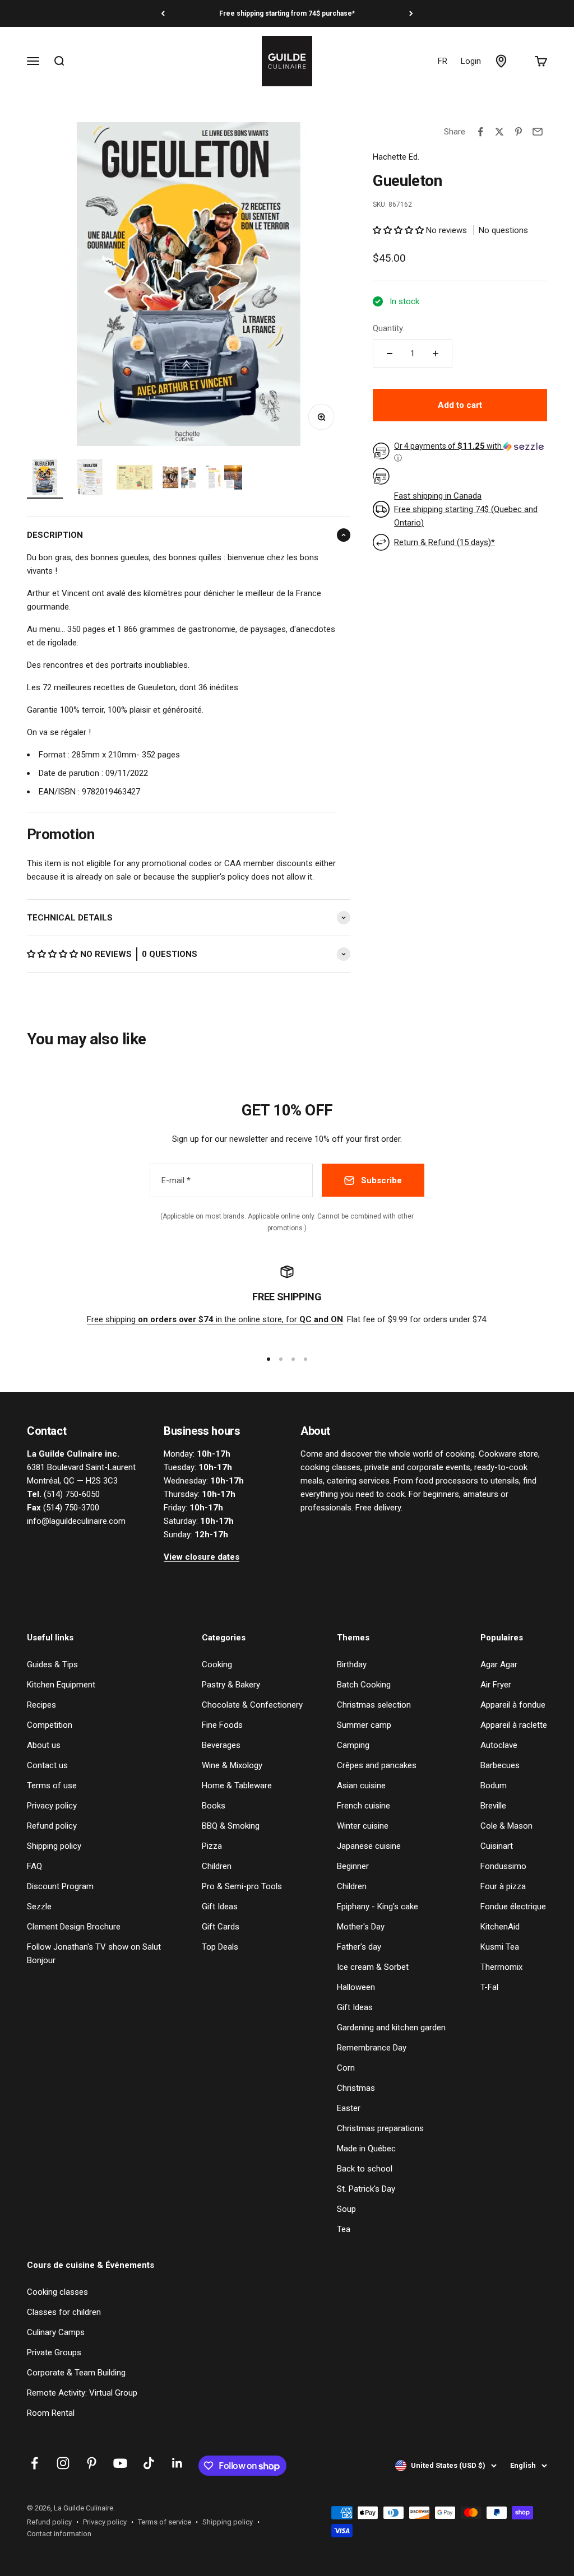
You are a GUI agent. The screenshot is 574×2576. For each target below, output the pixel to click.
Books (214, 1806)
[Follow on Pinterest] (92, 2463)
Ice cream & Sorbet (373, 1967)
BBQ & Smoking (231, 1826)
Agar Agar (499, 1664)
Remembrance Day (372, 2048)
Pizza (212, 1846)
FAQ (34, 1866)
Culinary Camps (56, 2332)
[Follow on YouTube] (120, 2463)
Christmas (356, 2088)
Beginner (353, 1866)
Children (217, 1866)
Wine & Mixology (232, 1765)
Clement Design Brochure (74, 1927)
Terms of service (165, 2522)
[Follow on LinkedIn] (177, 2463)
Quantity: (389, 328)
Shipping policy (54, 1846)
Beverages (221, 1745)
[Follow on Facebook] (34, 2463)
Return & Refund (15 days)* (445, 542)
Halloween (356, 1987)
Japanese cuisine (369, 1846)
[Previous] (163, 13)
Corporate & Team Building (76, 2373)
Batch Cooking (364, 1685)
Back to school (365, 2169)
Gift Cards (221, 1927)
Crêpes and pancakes (377, 1765)
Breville (493, 1806)
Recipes (41, 1705)
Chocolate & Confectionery (252, 1705)
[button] (54, 954)
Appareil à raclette (514, 1725)
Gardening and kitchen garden (391, 2028)
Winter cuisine (363, 1826)
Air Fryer (496, 1685)
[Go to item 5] (224, 479)
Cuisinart (497, 1846)
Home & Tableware (237, 1785)
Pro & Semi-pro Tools (242, 1886)
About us (44, 1745)
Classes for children (64, 2312)
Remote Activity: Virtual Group (82, 2393)
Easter (349, 2108)
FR (443, 61)
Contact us (47, 1765)
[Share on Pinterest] (519, 132)
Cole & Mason (506, 1826)
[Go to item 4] (179, 479)
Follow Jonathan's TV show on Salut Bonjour (94, 1954)
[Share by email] (538, 132)
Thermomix (501, 1967)
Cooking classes (57, 2292)
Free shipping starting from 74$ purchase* (287, 13)
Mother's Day (361, 1927)
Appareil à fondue (513, 1705)
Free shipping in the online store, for (215, 1319)
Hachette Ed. (396, 157)
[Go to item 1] (45, 479)
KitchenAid (500, 1927)
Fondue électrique (513, 1907)
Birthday (352, 1664)
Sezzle (39, 1907)
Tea (344, 2229)
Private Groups (54, 2352)
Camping (353, 1745)
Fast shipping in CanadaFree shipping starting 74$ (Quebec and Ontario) (466, 509)
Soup (346, 2209)
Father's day (359, 1947)
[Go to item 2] (90, 479)
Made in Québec (366, 2149)
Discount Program (60, 1886)
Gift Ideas (220, 1907)
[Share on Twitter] (499, 132)
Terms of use (52, 1785)
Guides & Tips (52, 1664)
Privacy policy (52, 1806)
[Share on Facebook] (480, 132)
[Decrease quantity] (390, 354)
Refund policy (52, 1826)
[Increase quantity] (436, 354)
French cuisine (364, 1806)
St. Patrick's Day (366, 2189)
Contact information (59, 2534)
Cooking (217, 1664)
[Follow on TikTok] (149, 2463)
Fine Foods (222, 1725)
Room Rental (51, 2413)
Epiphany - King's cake (378, 1907)
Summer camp (364, 1725)
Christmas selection (374, 1705)
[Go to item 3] (135, 479)
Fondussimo (503, 1866)
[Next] (411, 13)
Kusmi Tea (500, 1947)
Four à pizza (503, 1886)
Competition (50, 1725)
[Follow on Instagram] (63, 2463)
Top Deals (220, 1947)
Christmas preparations (380, 2128)
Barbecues (500, 1765)
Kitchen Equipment (61, 1685)
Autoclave (499, 1745)
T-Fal (489, 1987)
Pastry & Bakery (231, 1685)
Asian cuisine (361, 1785)
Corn (346, 2068)
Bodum (494, 1785)
